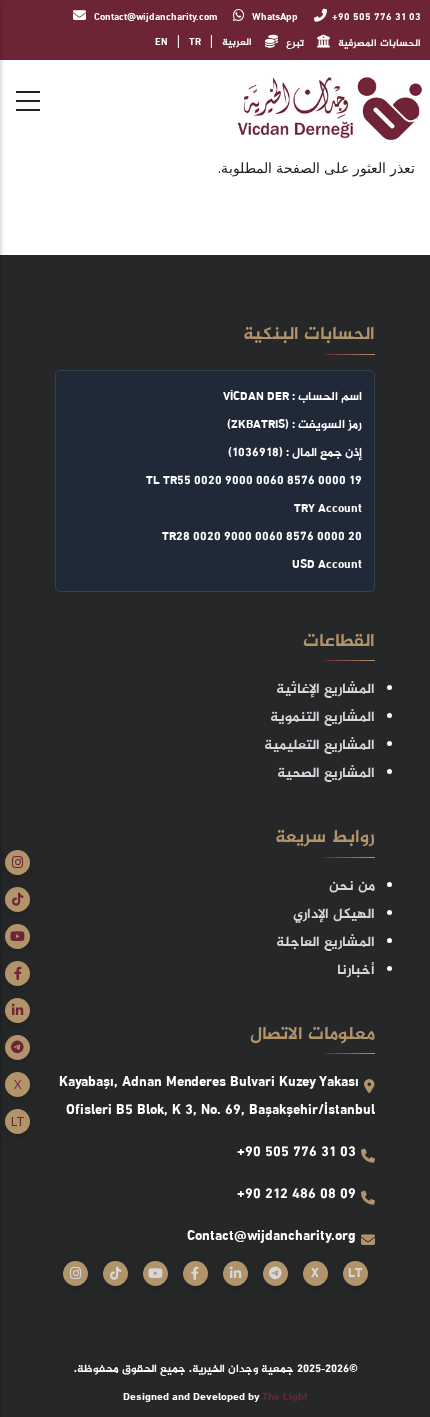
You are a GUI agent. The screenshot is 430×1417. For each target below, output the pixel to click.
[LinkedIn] (17, 1010)
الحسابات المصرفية (378, 43)
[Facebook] (17, 973)
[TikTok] (17, 899)
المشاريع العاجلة (325, 942)
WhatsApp (273, 17)
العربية (237, 42)
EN (161, 42)
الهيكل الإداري (334, 914)
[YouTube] (17, 936)
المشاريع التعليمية (319, 745)
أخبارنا (356, 970)
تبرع (293, 43)
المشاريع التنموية (322, 717)
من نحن (352, 886)
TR (195, 42)
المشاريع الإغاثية (325, 689)
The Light (285, 1397)
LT (17, 1121)
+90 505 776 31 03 (376, 17)
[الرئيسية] (330, 107)
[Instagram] (17, 862)
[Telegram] (17, 1047)
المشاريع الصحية (326, 773)
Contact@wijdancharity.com (154, 17)
